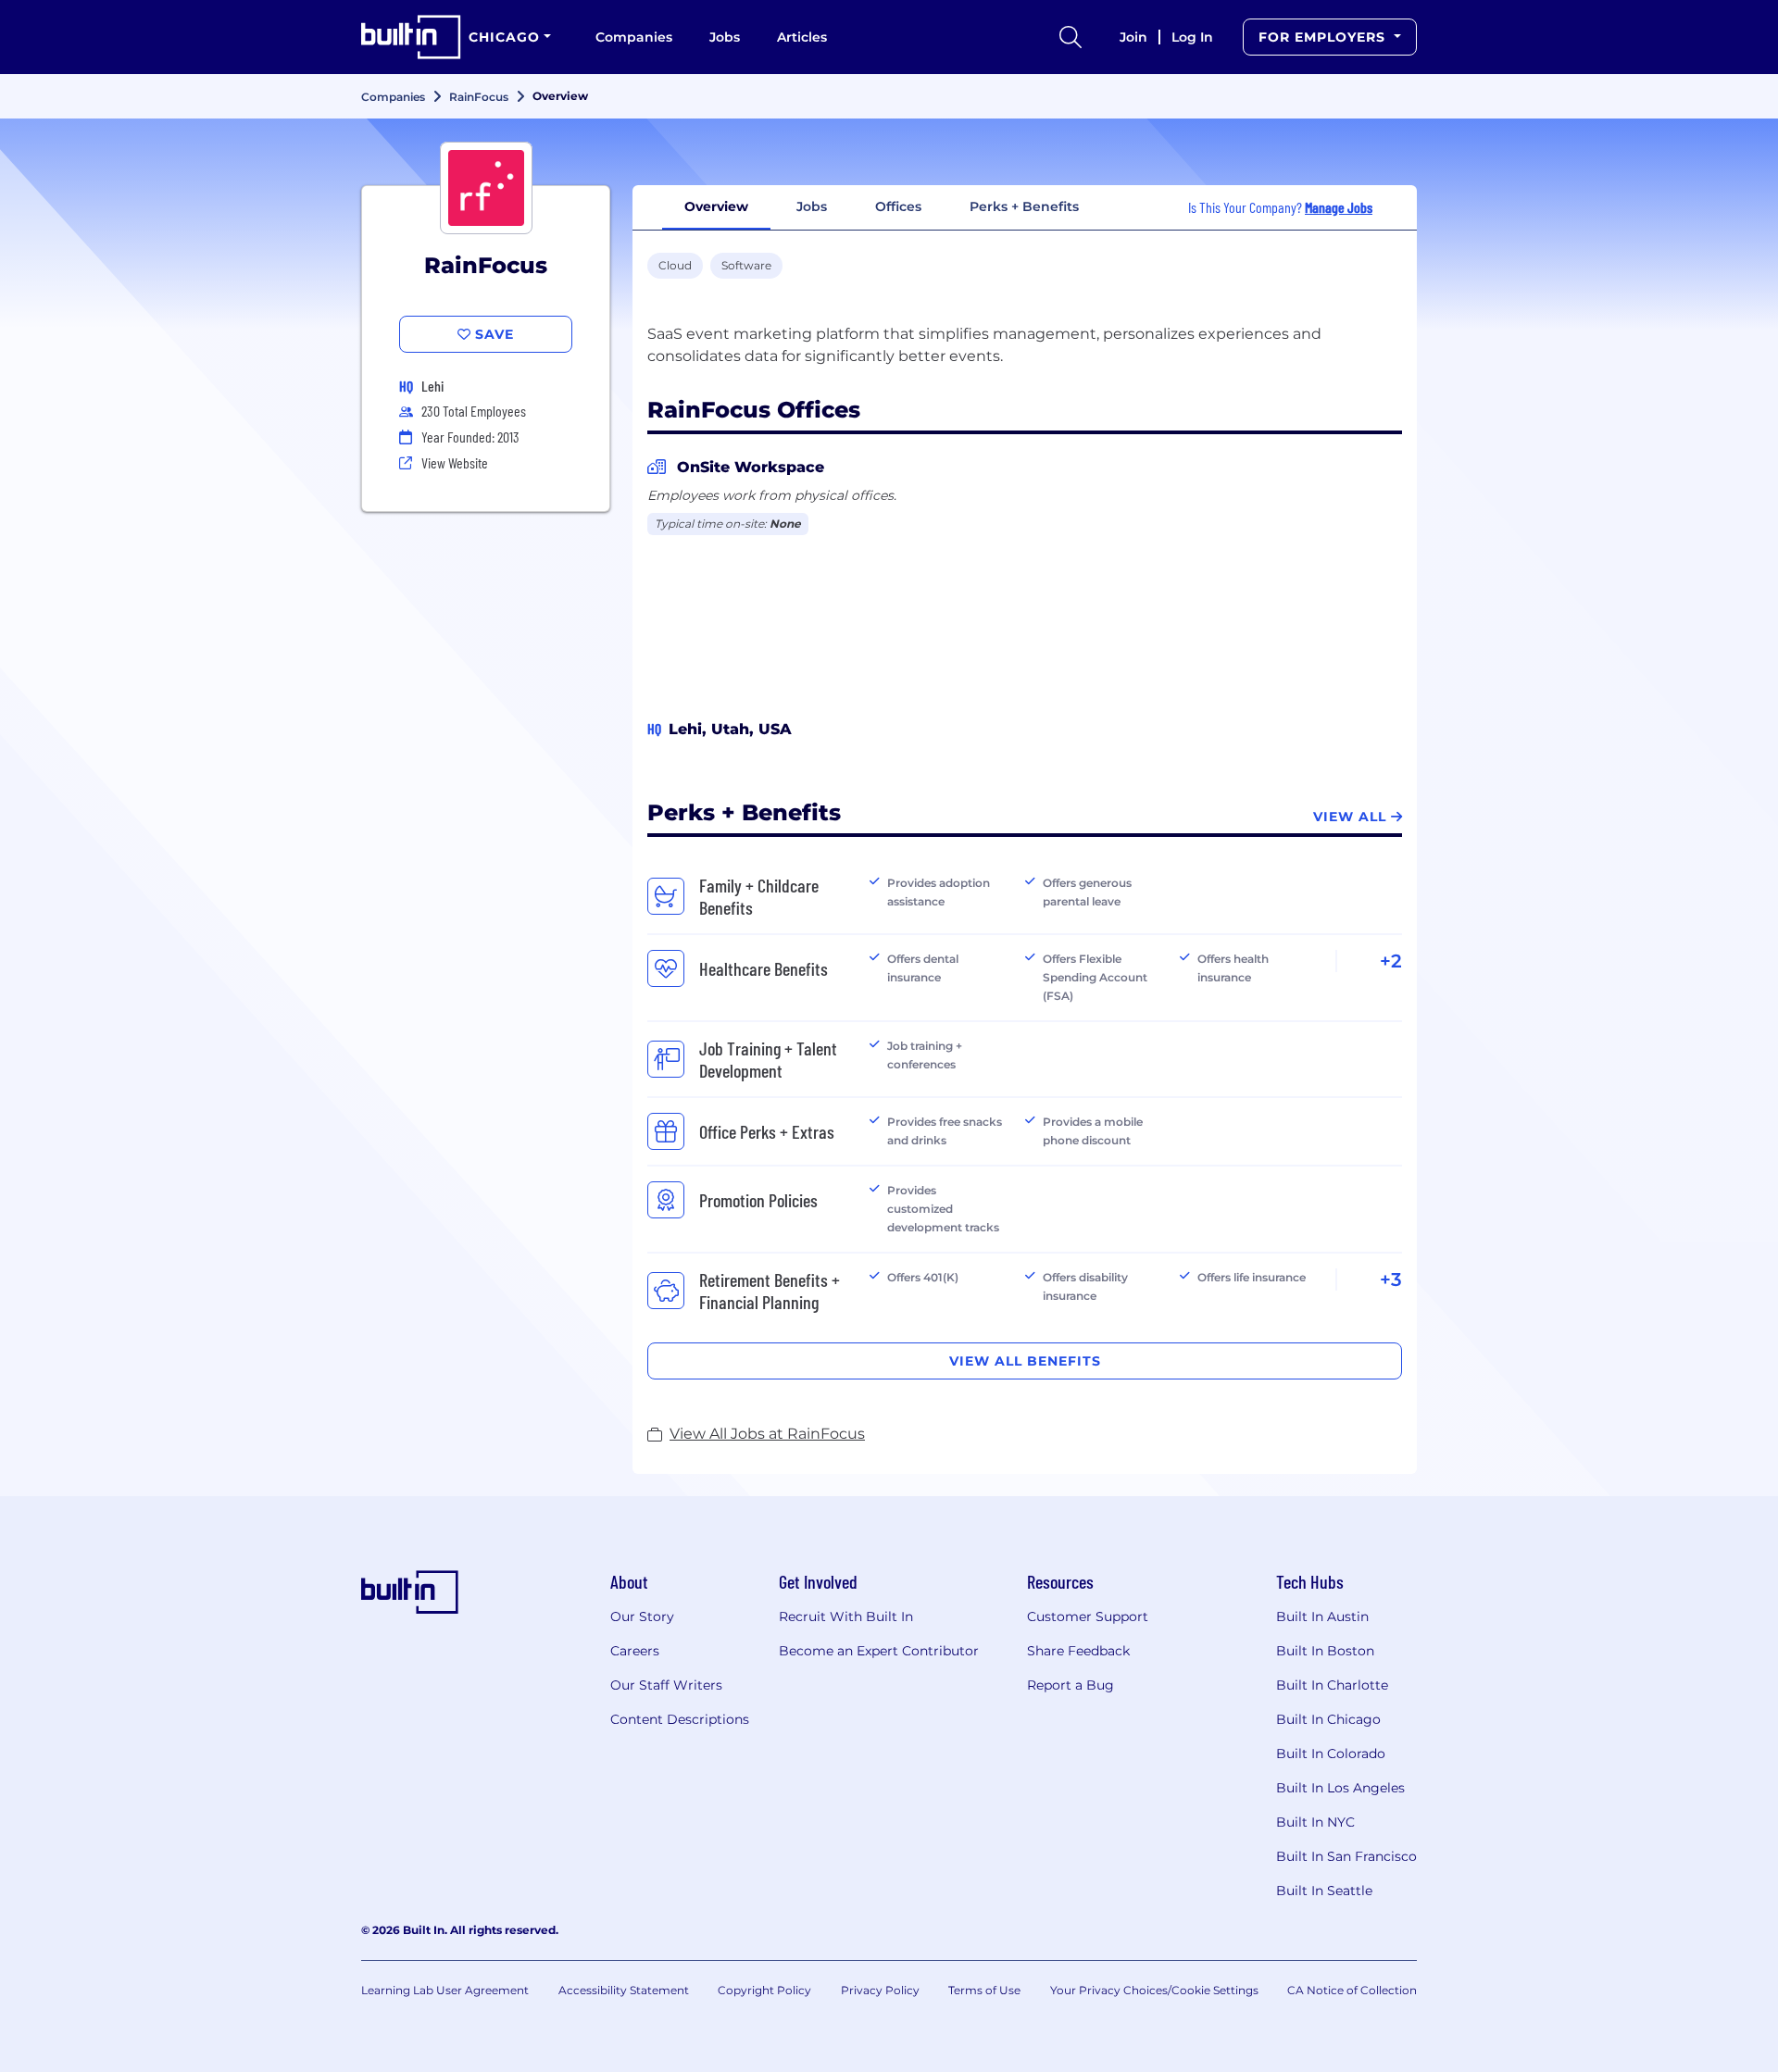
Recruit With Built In (846, 1616)
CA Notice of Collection (1352, 1990)
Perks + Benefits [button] (1024, 206)
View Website (455, 462)
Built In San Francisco (1346, 1856)
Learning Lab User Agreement (445, 1990)
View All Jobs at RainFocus (767, 1434)
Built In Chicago (1328, 1719)
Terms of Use (984, 1990)
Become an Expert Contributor (879, 1651)
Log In (1192, 37)
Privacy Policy (880, 1990)
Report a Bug (1071, 1685)
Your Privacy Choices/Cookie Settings (1154, 1990)
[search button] (1071, 37)
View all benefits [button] (1025, 1361)
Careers (635, 1651)
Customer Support (1088, 1616)
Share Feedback (1078, 1651)
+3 (1391, 1279)
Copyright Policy (764, 1990)
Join (1133, 37)
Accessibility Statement (624, 1990)
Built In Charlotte (1332, 1685)
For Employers (1324, 37)
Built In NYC (1315, 1822)
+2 (1391, 961)
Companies (634, 37)
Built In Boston (1325, 1651)
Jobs (725, 37)
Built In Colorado (1331, 1754)
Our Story (642, 1616)
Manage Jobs (1339, 207)
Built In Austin (1322, 1616)
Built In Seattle (1324, 1891)
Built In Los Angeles (1340, 1788)
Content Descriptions (680, 1719)
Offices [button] (898, 206)
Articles (802, 37)
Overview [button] (716, 206)
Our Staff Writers (666, 1685)
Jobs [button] (812, 206)
